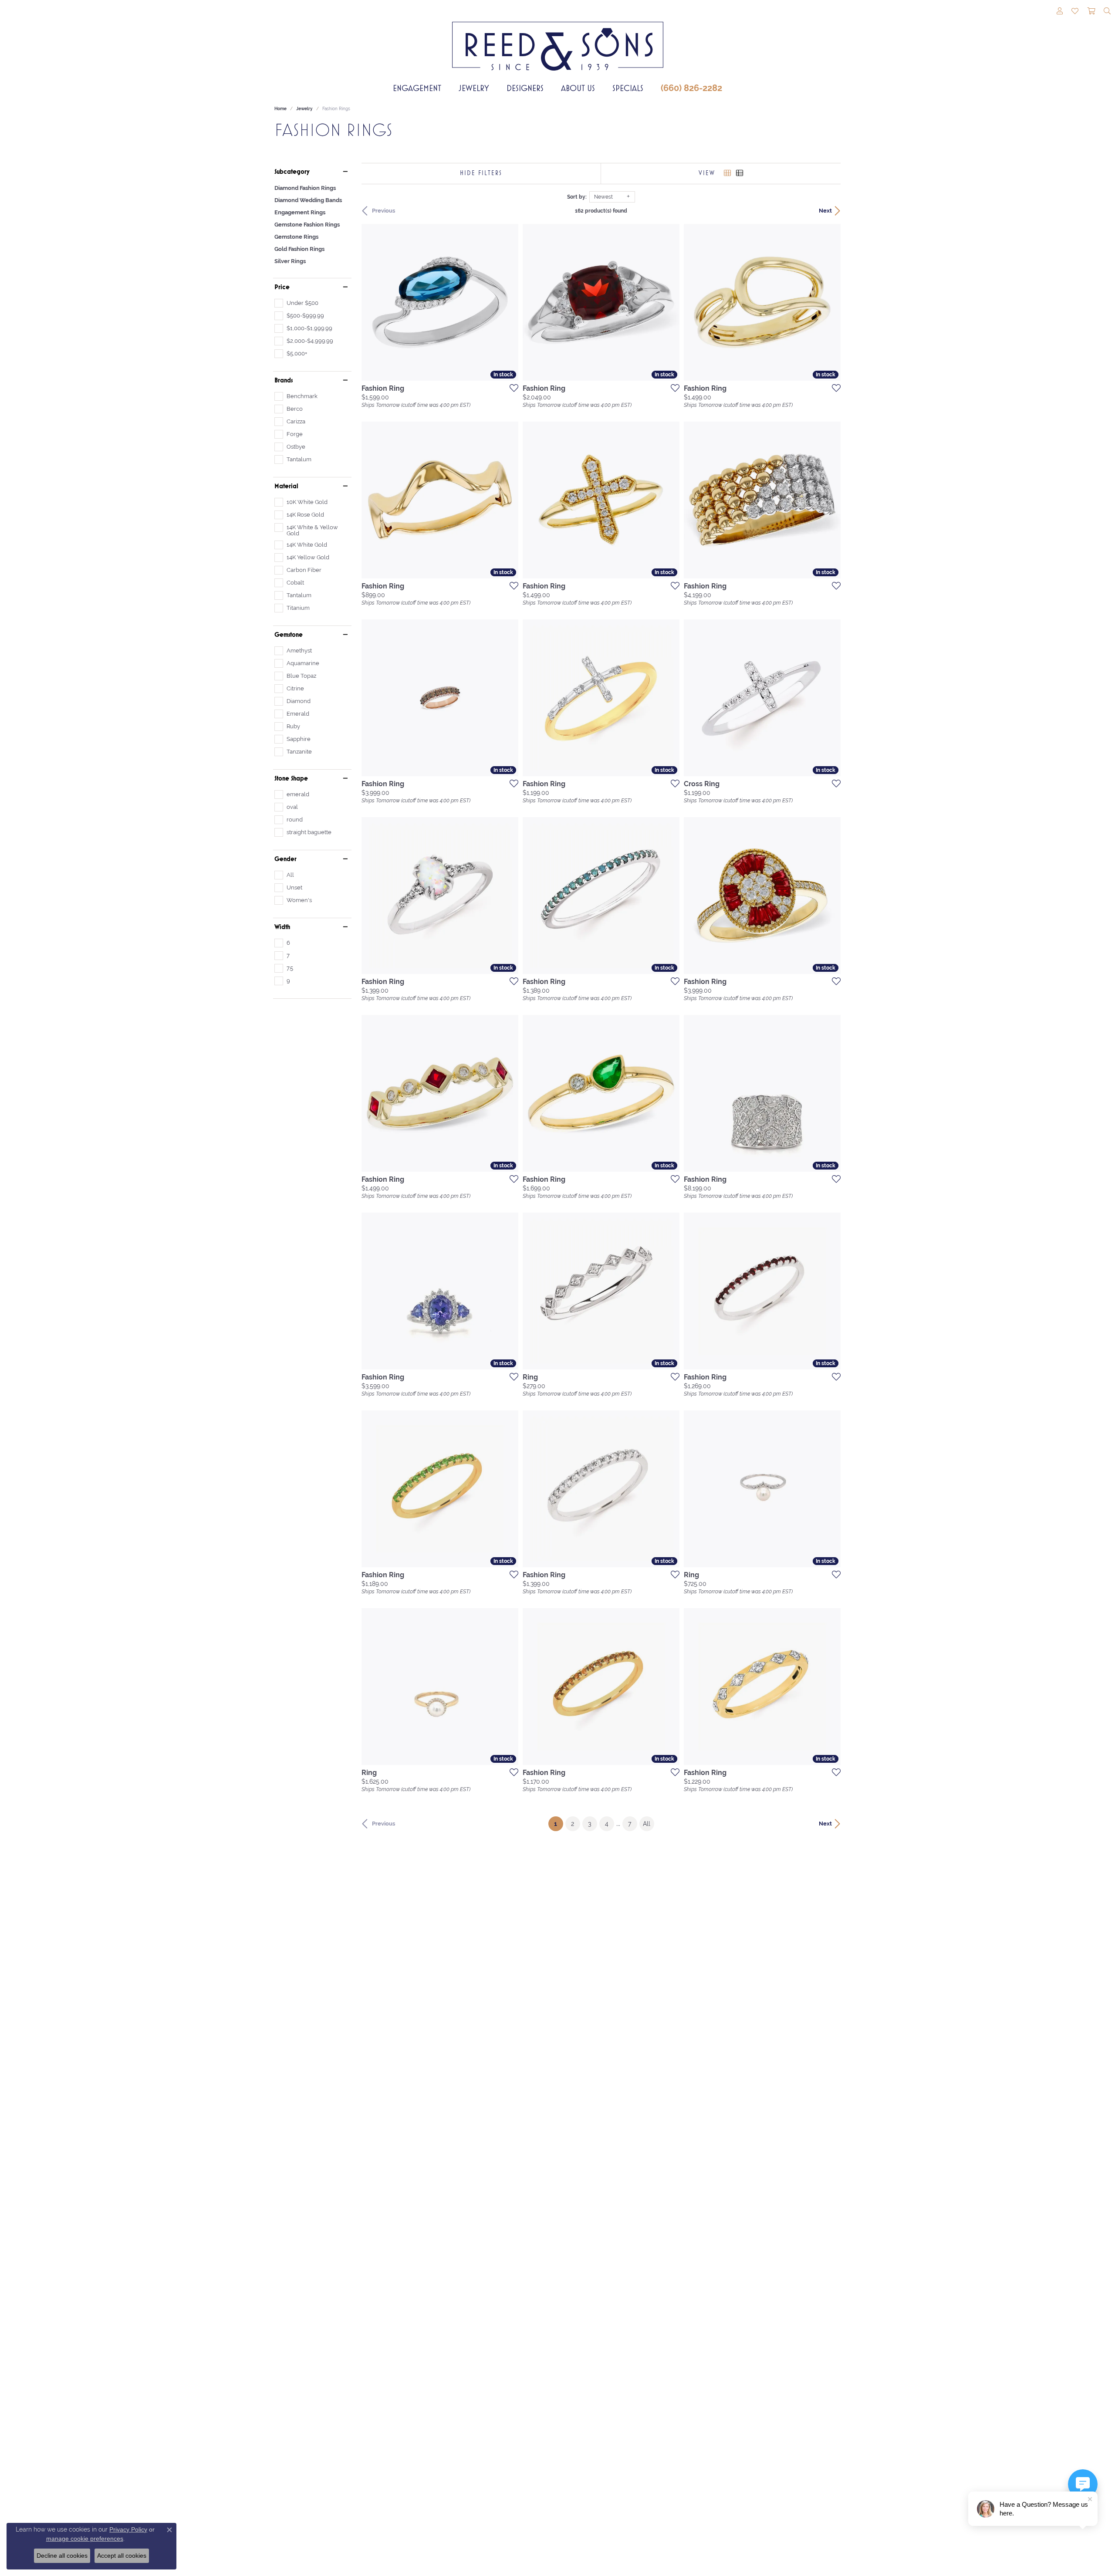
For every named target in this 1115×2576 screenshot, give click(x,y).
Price (282, 287)
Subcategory (292, 172)
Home (280, 109)
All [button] (647, 1824)
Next (825, 211)
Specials (628, 88)
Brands (284, 380)
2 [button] (573, 1824)
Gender (286, 859)
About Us (578, 88)
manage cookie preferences (85, 2539)
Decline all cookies (62, 2556)
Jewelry (474, 88)
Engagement (417, 88)
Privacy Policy (128, 2529)
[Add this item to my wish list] (511, 388)
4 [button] (607, 1824)
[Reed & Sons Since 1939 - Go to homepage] (558, 40)
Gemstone (289, 635)
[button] (1060, 12)
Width (282, 927)
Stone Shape (291, 778)
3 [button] (590, 1824)
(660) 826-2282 (691, 88)
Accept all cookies (122, 2556)
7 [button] (630, 1824)
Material (286, 486)
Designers (525, 88)
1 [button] (559, 1824)
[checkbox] (296, 303)
